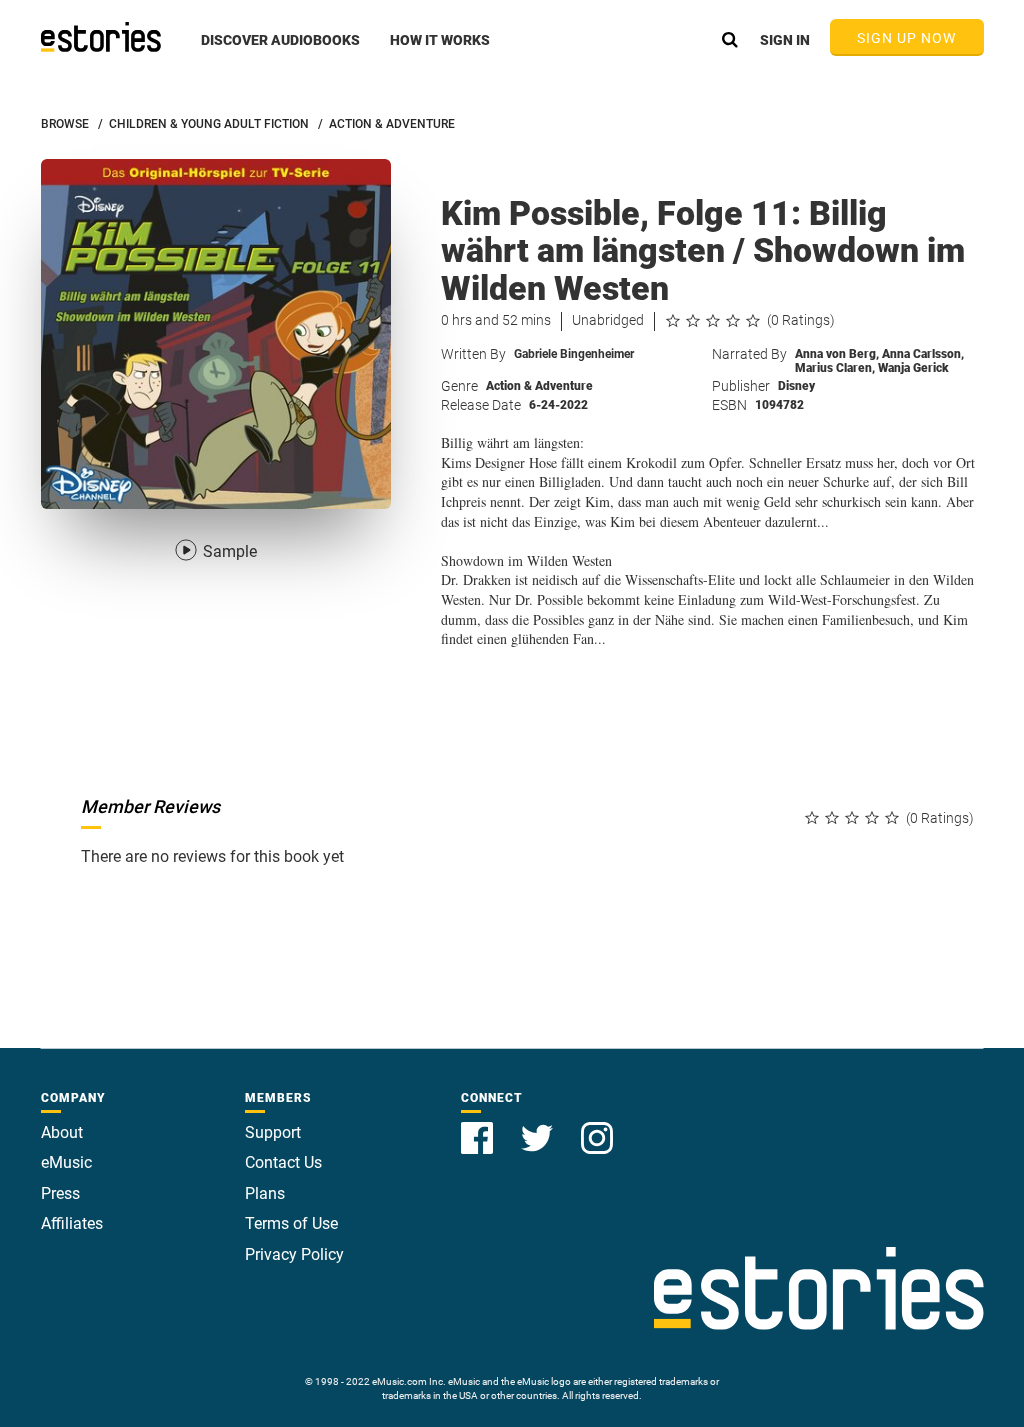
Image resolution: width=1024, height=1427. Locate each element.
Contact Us (283, 1162)
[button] (280, 51)
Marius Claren (835, 368)
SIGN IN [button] (785, 40)
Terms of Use (291, 1223)
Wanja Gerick (913, 368)
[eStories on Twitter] (539, 1126)
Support (273, 1132)
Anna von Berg (837, 354)
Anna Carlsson (923, 354)
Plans (265, 1193)
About (62, 1132)
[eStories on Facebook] (479, 1126)
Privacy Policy (294, 1254)
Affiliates (72, 1223)
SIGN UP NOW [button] (907, 38)
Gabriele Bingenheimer (574, 354)
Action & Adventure (539, 386)
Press (60, 1193)
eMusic (66, 1162)
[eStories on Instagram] (597, 1126)
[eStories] (101, 37)
